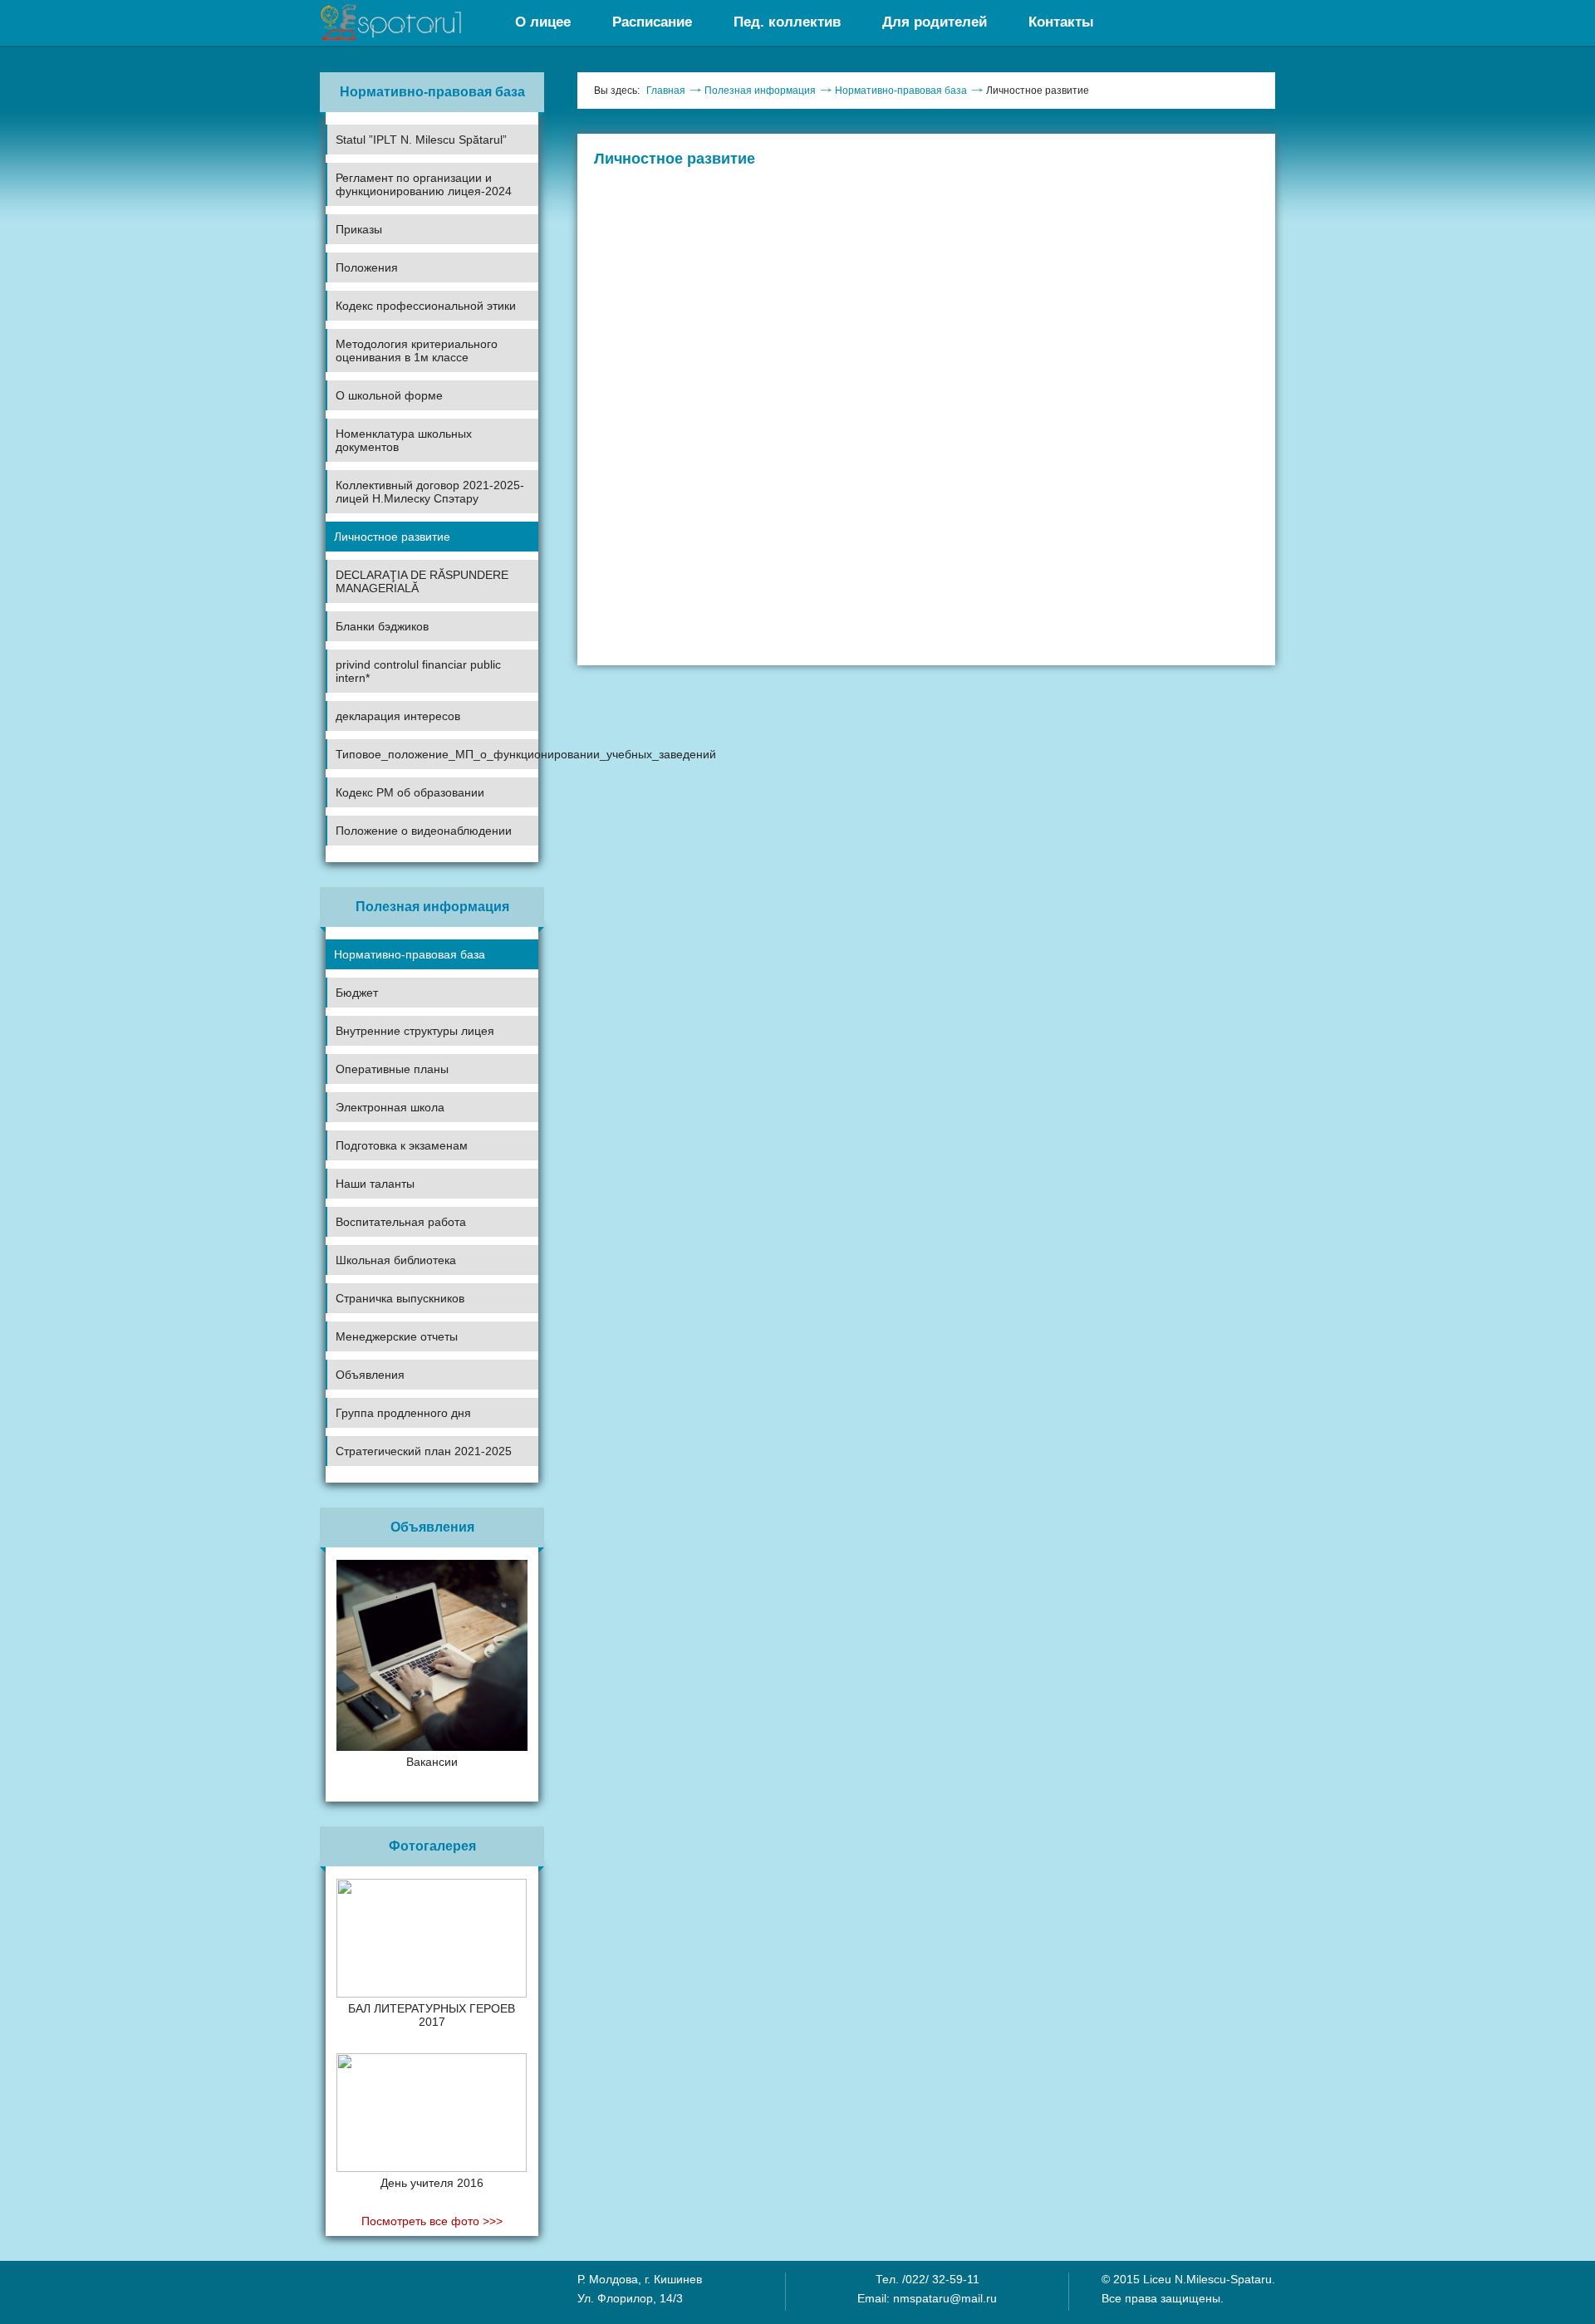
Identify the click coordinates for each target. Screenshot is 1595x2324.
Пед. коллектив (787, 22)
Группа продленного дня (403, 1413)
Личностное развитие (392, 537)
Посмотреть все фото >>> (432, 2221)
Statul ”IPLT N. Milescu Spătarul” (421, 140)
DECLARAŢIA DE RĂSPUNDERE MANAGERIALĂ (422, 581)
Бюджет (357, 993)
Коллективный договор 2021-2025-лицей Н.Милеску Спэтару (430, 492)
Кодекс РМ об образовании (410, 792)
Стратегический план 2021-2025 (424, 1451)
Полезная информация (760, 91)
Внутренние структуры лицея (415, 1031)
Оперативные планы (392, 1069)
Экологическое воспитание (398, 1280)
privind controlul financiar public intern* (418, 671)
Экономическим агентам (391, 1433)
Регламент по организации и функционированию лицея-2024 (424, 184)
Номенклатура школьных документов (404, 440)
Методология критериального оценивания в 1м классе (417, 351)
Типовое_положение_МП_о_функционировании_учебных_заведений (437, 754)
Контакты (1061, 22)
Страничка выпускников (400, 1298)
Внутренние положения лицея (406, 326)
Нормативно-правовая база (410, 954)
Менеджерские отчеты (397, 1336)
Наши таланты (375, 1184)
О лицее (543, 22)
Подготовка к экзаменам (402, 1145)
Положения (367, 267)
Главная (666, 91)
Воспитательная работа (401, 1222)
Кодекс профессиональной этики (426, 306)
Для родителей (935, 22)
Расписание (652, 22)
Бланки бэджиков (382, 626)
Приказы (359, 229)
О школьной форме (389, 395)
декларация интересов (398, 716)
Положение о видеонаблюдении (424, 831)
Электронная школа (390, 1107)
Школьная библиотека (396, 1260)
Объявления (370, 1375)
